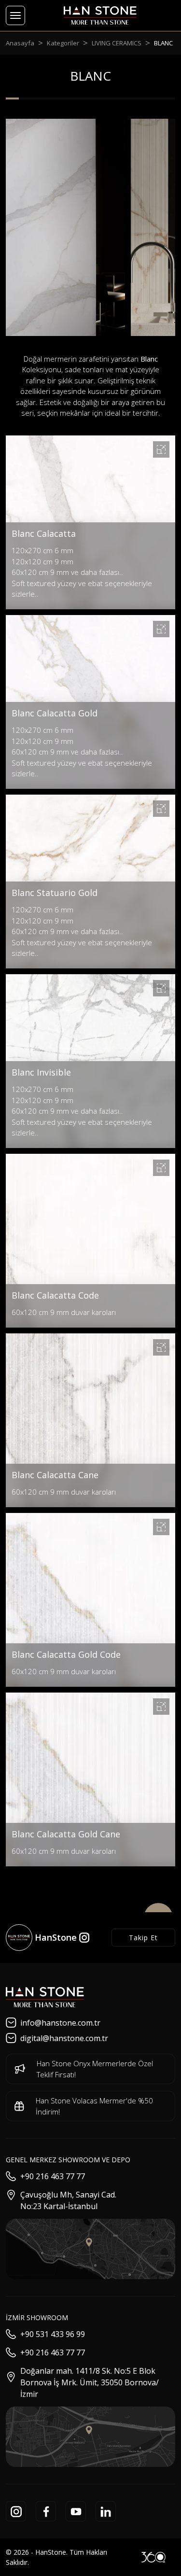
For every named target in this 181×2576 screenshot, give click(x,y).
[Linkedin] (106, 2511)
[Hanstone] (100, 16)
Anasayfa (20, 43)
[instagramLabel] (16, 2511)
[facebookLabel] (46, 2511)
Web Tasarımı (153, 2557)
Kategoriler (63, 43)
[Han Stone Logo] (45, 1997)
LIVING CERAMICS (117, 43)
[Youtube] (76, 2511)
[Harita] (90, 2249)
